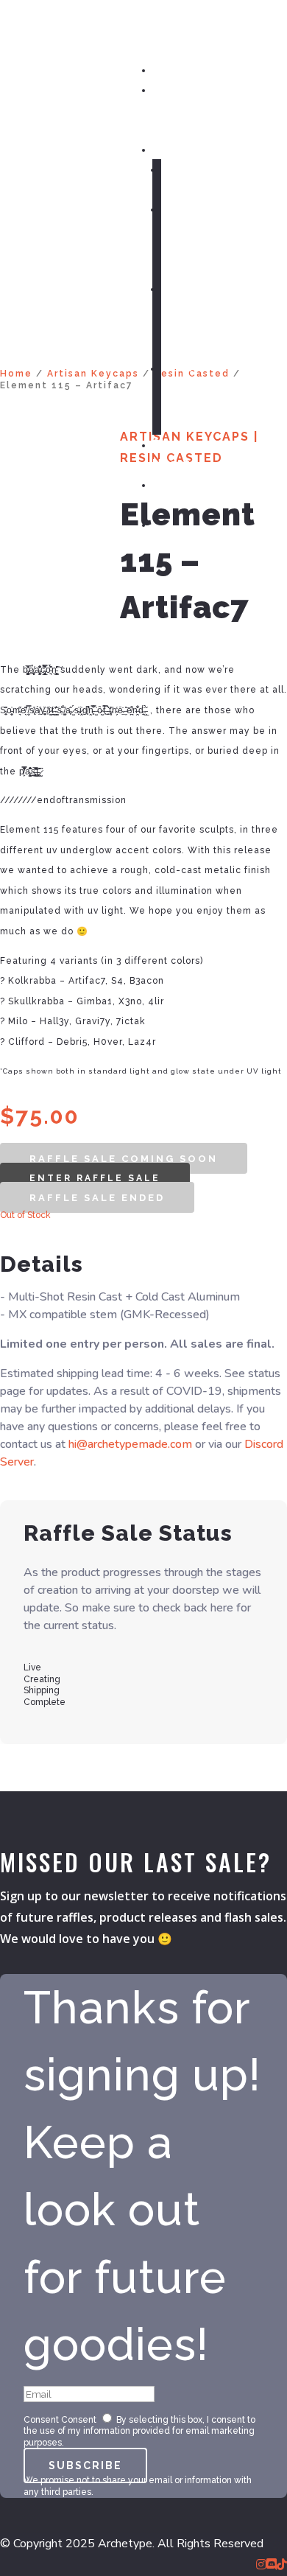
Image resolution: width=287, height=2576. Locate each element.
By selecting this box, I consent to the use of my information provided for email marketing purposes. (139, 2431)
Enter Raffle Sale (95, 1178)
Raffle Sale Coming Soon (124, 1159)
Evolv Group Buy (180, 387)
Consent (41, 2420)
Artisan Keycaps (93, 374)
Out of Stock (25, 1215)
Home (170, 69)
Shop (168, 148)
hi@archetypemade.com (130, 1444)
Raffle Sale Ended (97, 1198)
